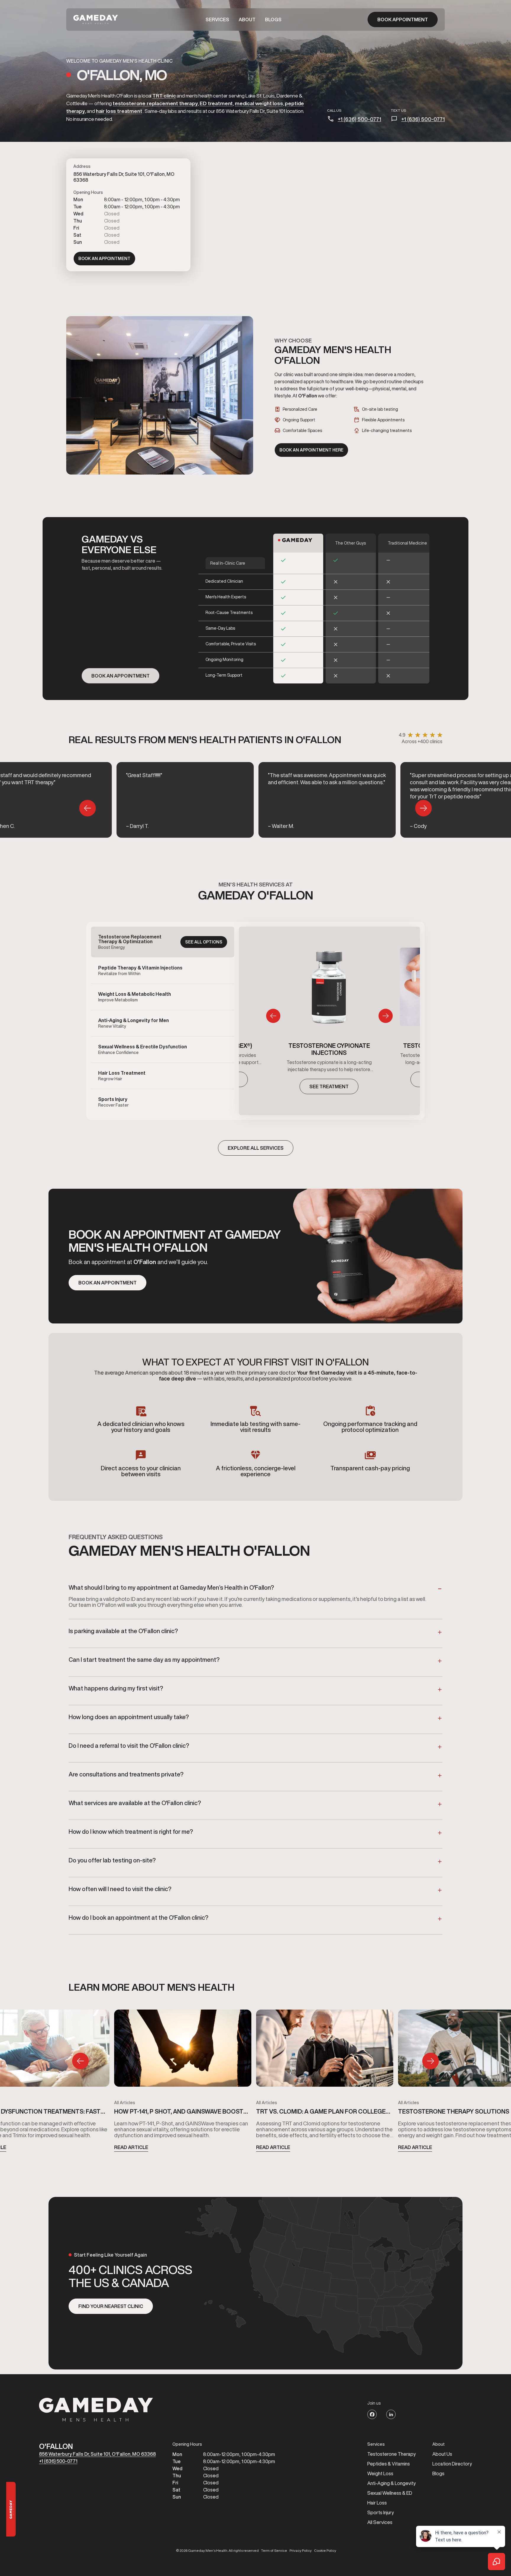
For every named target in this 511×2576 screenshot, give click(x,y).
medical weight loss (259, 103)
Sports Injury (381, 2512)
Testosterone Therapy (392, 2454)
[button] (217, 20)
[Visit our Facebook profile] (372, 2414)
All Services (380, 2522)
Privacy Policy (301, 2551)
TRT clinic (164, 96)
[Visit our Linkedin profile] (391, 2414)
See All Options (204, 942)
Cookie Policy (325, 2551)
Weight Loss (380, 2473)
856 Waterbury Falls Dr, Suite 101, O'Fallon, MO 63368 (97, 2454)
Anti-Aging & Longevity (392, 2483)
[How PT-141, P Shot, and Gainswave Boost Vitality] (183, 2050)
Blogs (273, 20)
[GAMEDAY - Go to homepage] (96, 2410)
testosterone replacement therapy (155, 103)
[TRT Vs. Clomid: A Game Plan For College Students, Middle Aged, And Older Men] (325, 2050)
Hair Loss (377, 2503)
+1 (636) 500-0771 (359, 119)
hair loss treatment (119, 111)
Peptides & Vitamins (389, 2464)
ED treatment (216, 103)
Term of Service (274, 2551)
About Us (442, 2454)
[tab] (163, 942)
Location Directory (452, 2464)
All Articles (124, 2103)
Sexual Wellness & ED (390, 2493)
